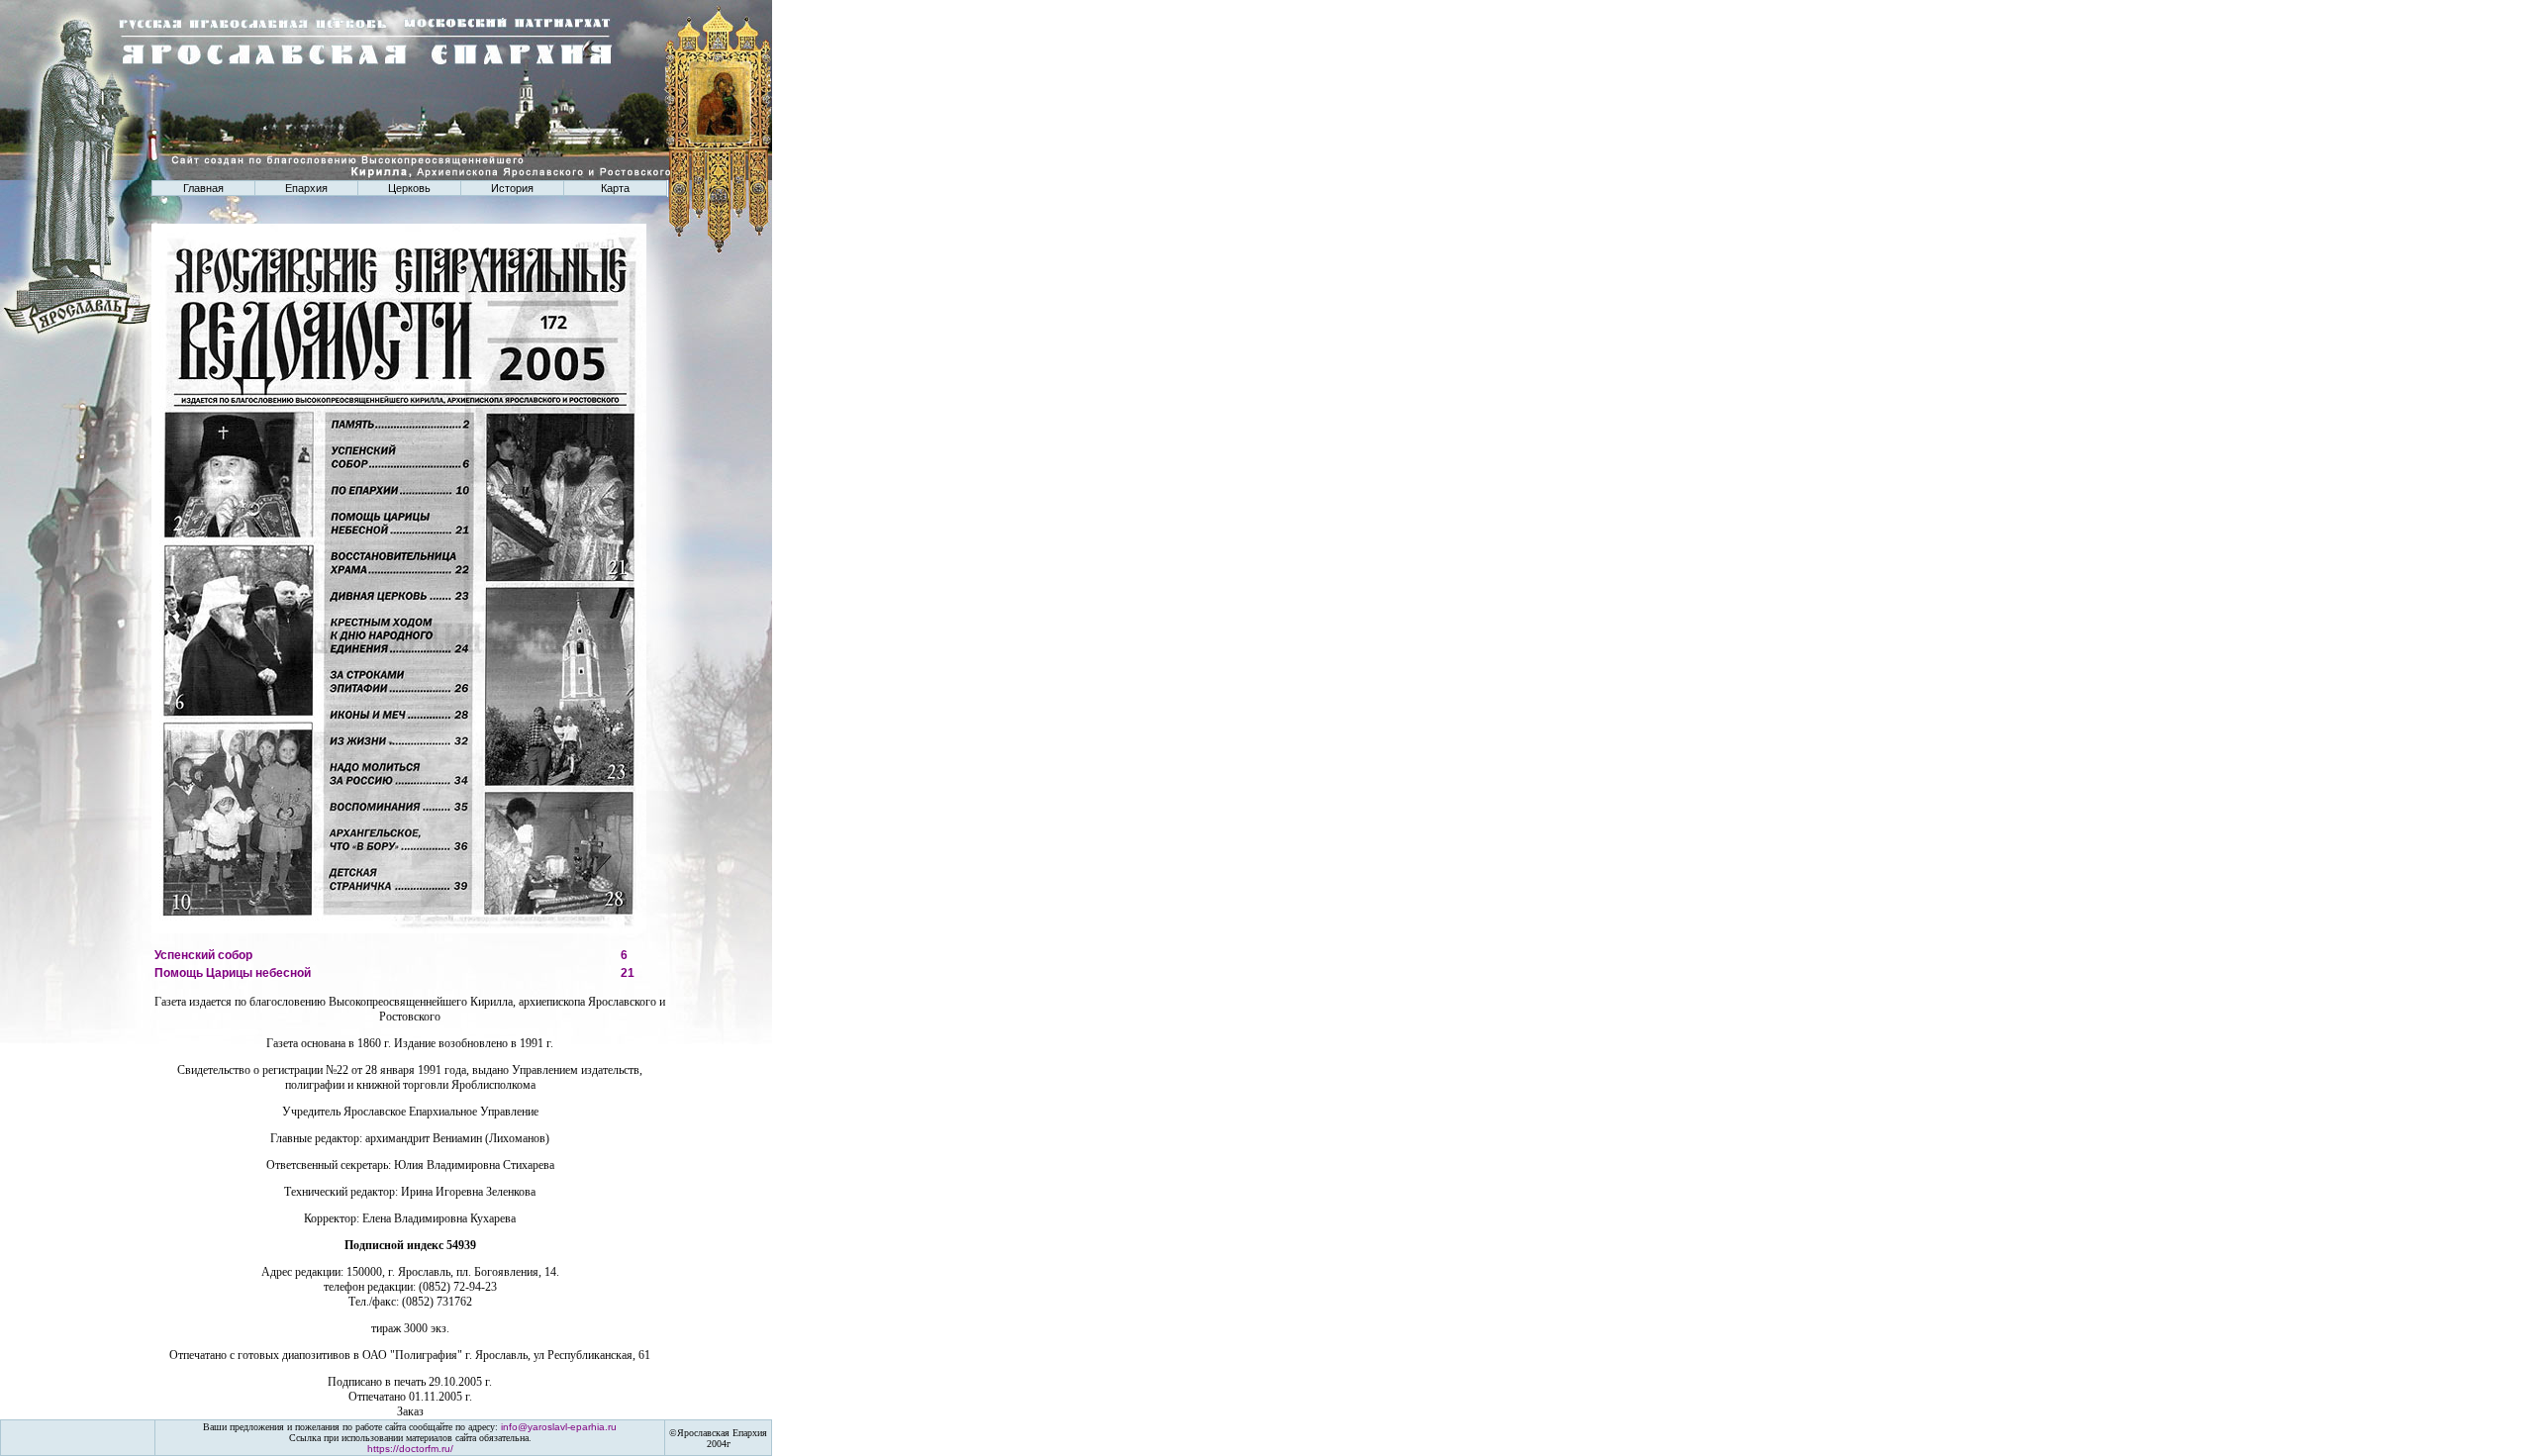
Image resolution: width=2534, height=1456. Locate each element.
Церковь (409, 188)
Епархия (306, 188)
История (512, 188)
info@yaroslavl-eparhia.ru (559, 1427)
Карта (615, 188)
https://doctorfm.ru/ (410, 1449)
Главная (203, 188)
